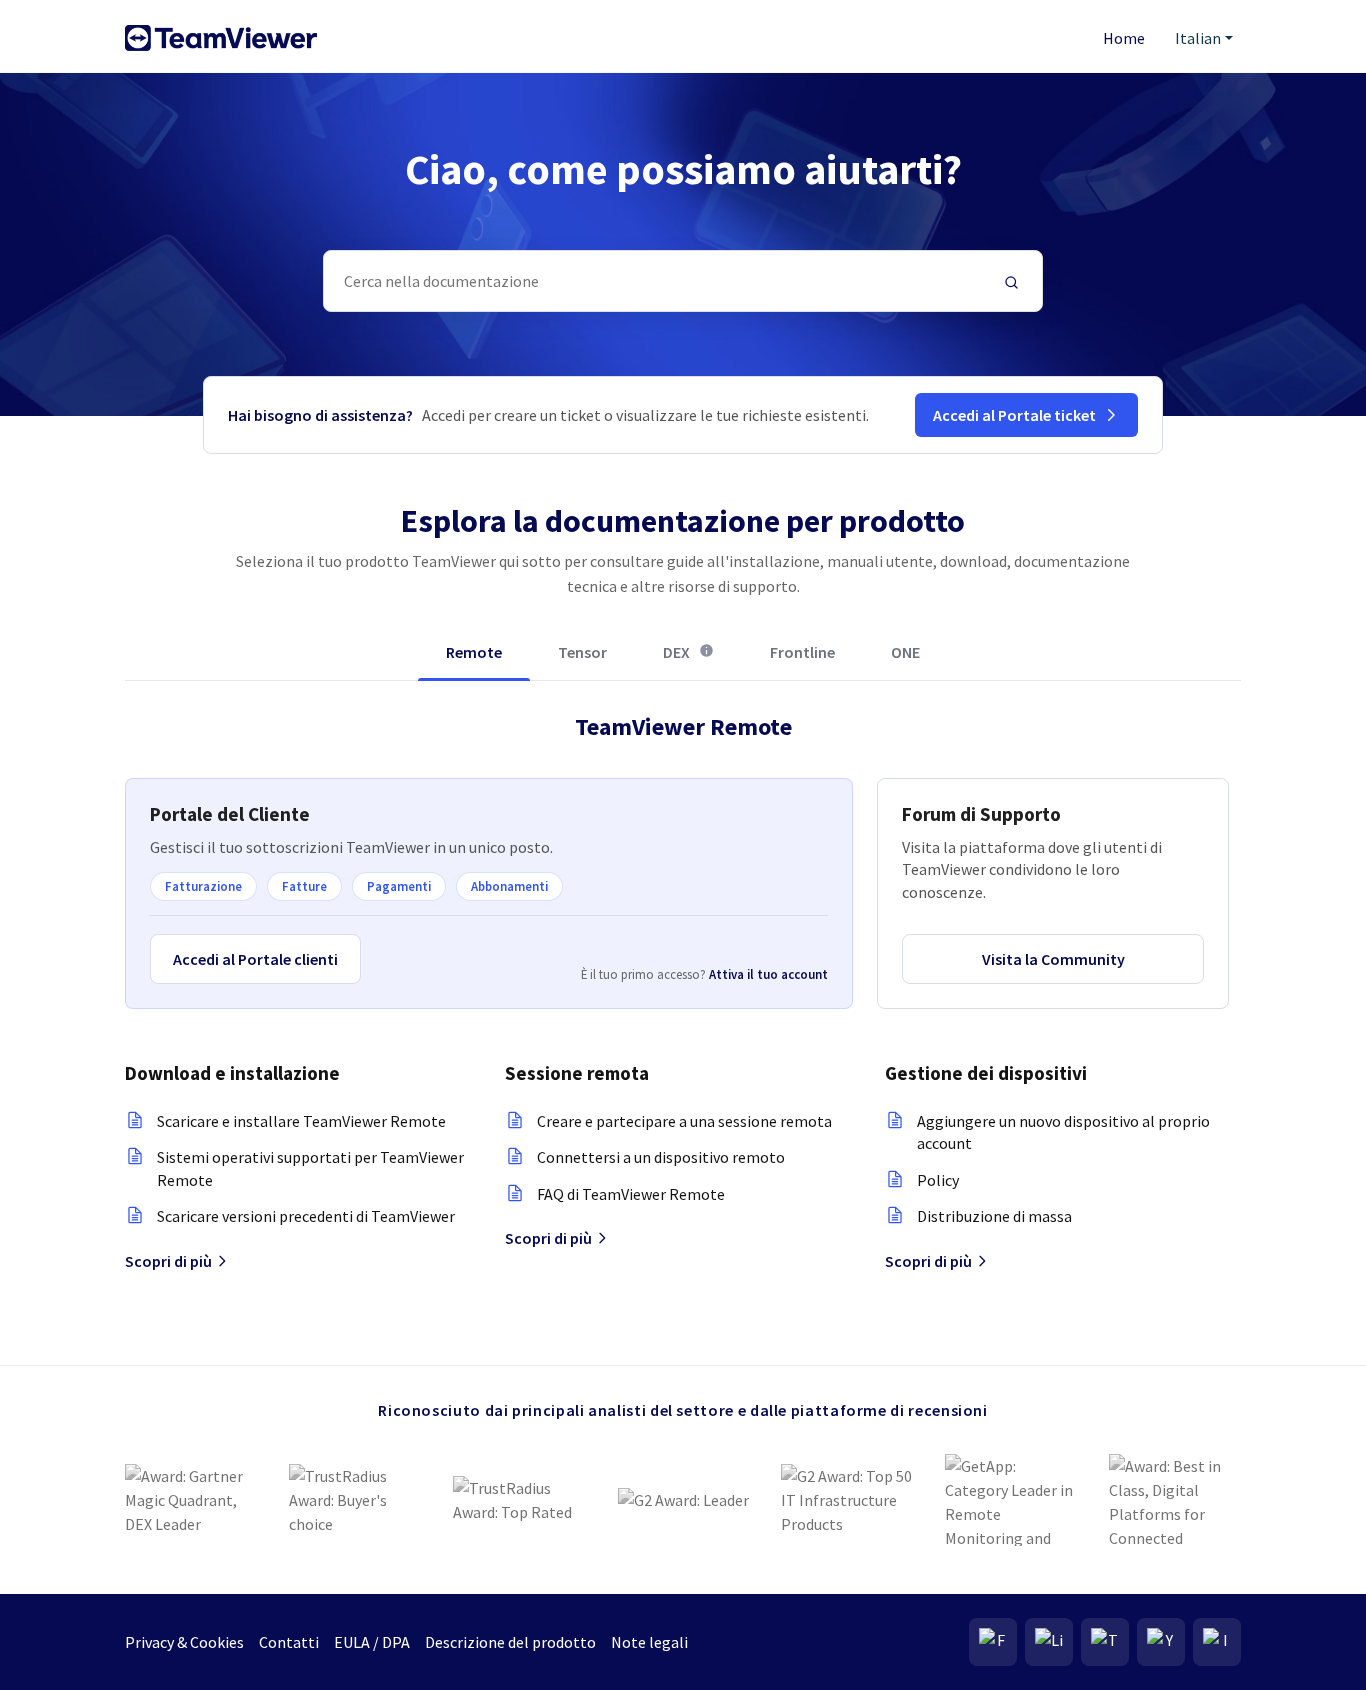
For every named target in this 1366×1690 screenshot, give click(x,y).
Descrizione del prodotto (510, 1642)
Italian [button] (1198, 38)
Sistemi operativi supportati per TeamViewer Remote (310, 1168)
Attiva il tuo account (768, 974)
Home (1124, 38)
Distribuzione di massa (994, 1216)
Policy (938, 1180)
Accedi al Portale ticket (1014, 415)
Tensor (582, 652)
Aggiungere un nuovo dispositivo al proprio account (1063, 1132)
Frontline (802, 652)
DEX (688, 661)
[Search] (1012, 281)
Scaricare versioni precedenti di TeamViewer (306, 1216)
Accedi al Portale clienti (255, 959)
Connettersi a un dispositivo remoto (661, 1157)
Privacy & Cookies (184, 1642)
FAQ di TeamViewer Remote (631, 1194)
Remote (474, 652)
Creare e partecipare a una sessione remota (684, 1121)
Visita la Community (1053, 959)
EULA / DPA (372, 1642)
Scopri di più (168, 1261)
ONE (905, 652)
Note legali (649, 1642)
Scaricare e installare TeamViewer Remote (301, 1121)
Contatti (289, 1642)
